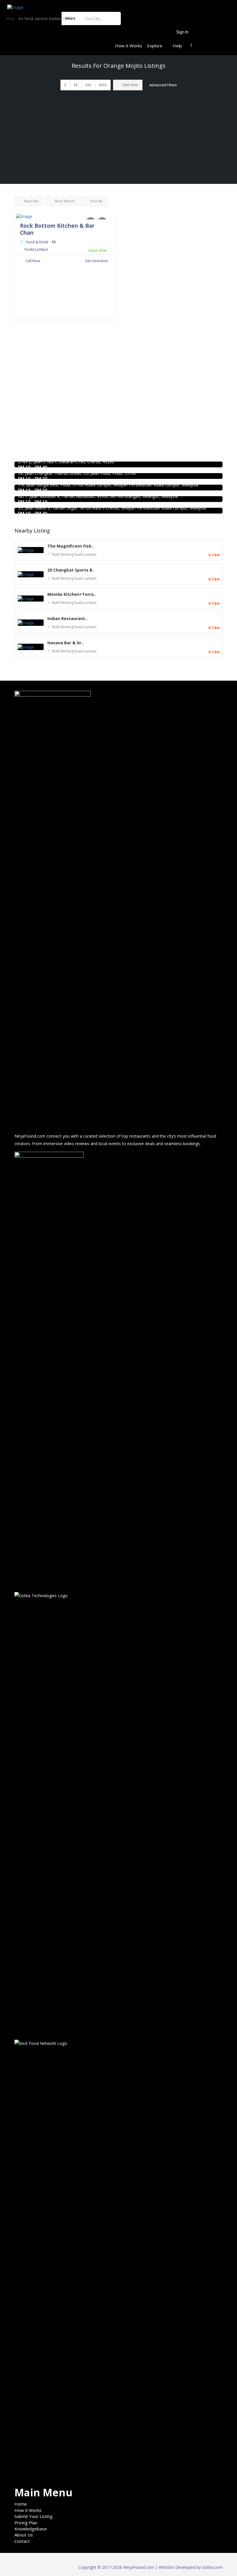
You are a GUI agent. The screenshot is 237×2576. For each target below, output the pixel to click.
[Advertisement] (118, 141)
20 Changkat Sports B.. (71, 570)
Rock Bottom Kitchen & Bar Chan (57, 229)
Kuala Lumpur (86, 554)
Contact (22, 2541)
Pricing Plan (26, 2523)
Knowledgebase (31, 2529)
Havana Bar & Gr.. (65, 643)
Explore (155, 46)
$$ (76, 85)
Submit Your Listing (34, 2516)
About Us (24, 2535)
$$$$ (103, 85)
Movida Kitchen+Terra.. (72, 594)
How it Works (129, 46)
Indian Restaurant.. (67, 618)
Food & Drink (37, 242)
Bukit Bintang (63, 554)
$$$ (88, 85)
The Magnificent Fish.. (71, 546)
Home (21, 2504)
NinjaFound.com (30, 1136)
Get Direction (97, 261)
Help (177, 46)
